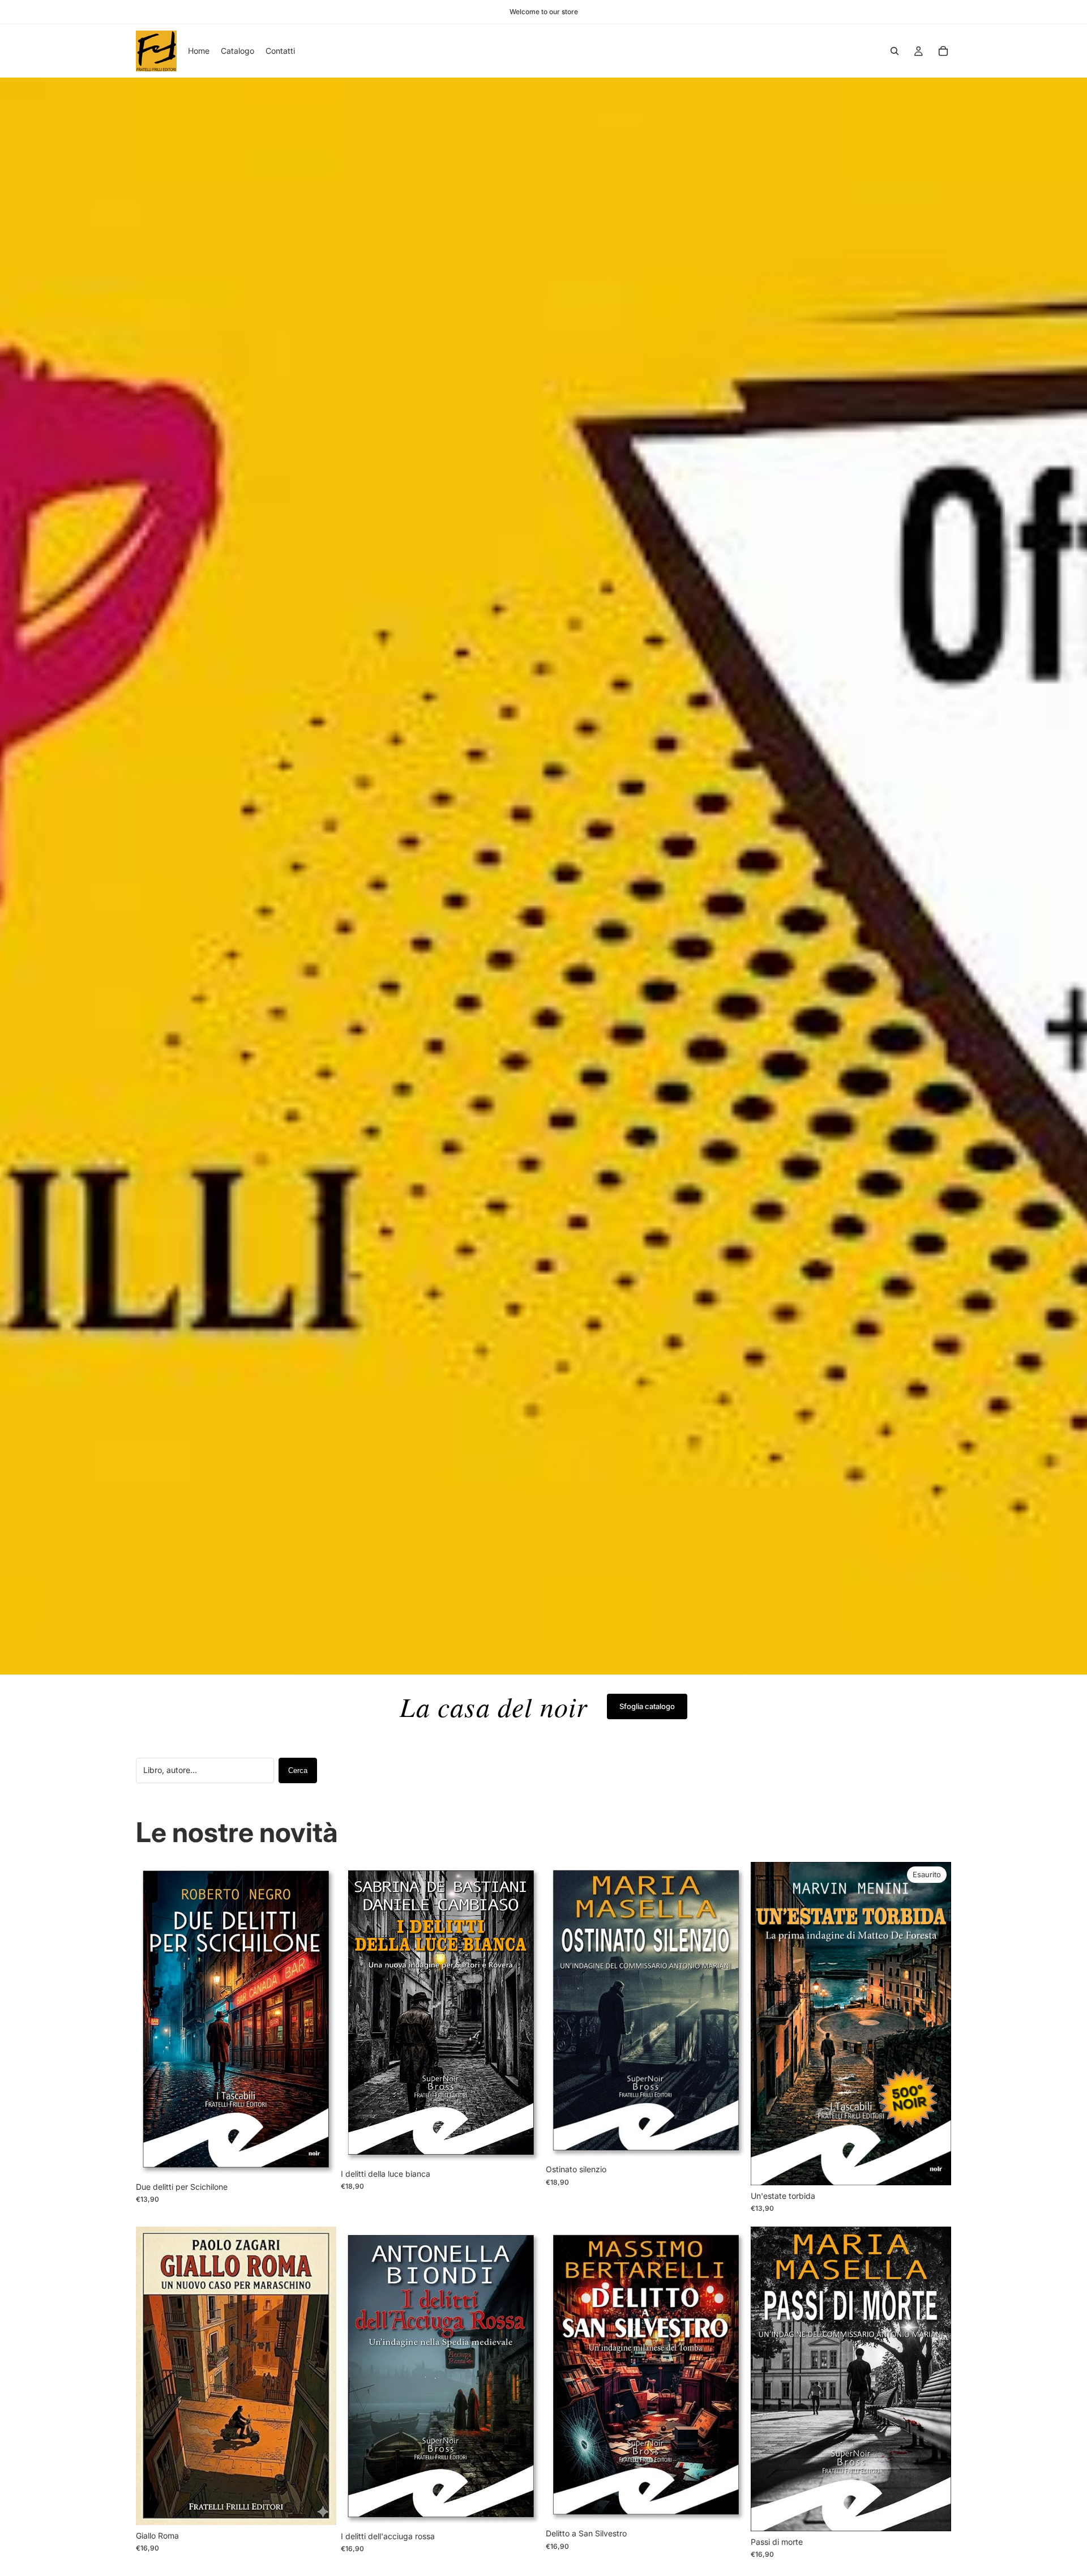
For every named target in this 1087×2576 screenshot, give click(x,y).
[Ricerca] (895, 51)
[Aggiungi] (319, 2159)
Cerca (298, 1770)
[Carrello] (943, 51)
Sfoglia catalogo (647, 1706)
